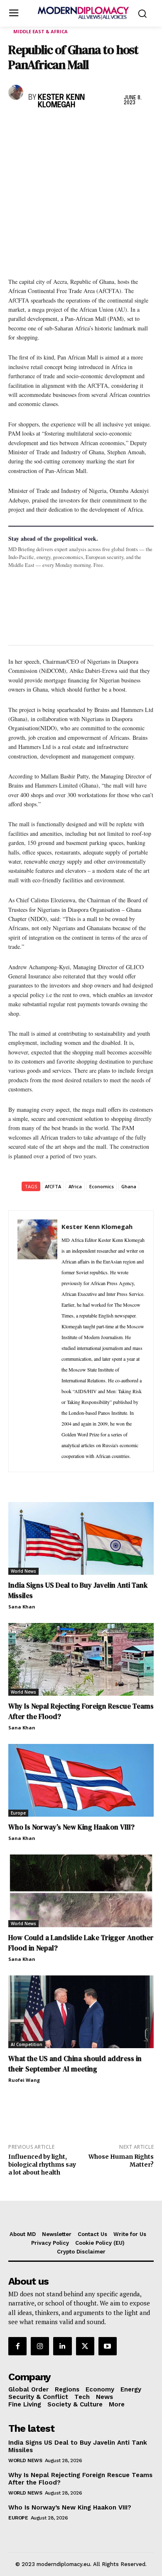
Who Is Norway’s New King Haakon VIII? (71, 1827)
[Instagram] (40, 2346)
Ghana (129, 1186)
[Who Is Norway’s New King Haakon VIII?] (81, 1780)
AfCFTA (53, 1186)
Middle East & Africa (40, 31)
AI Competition (27, 2044)
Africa (75, 1186)
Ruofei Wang (24, 2080)
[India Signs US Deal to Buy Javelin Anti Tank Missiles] (81, 1538)
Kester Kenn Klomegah (61, 101)
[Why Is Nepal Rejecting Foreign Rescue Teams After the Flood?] (81, 1659)
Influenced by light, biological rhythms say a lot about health (42, 2165)
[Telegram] (112, 127)
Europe (18, 1813)
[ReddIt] (93, 127)
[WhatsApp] (55, 127)
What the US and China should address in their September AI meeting (75, 2064)
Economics (102, 1186)
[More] (132, 127)
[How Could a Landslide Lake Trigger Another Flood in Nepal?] (81, 1891)
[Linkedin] (74, 127)
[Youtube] (108, 2346)
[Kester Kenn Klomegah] (16, 92)
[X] (36, 127)
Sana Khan (22, 1607)
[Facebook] (17, 127)
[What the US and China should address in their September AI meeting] (81, 2012)
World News (23, 1571)
